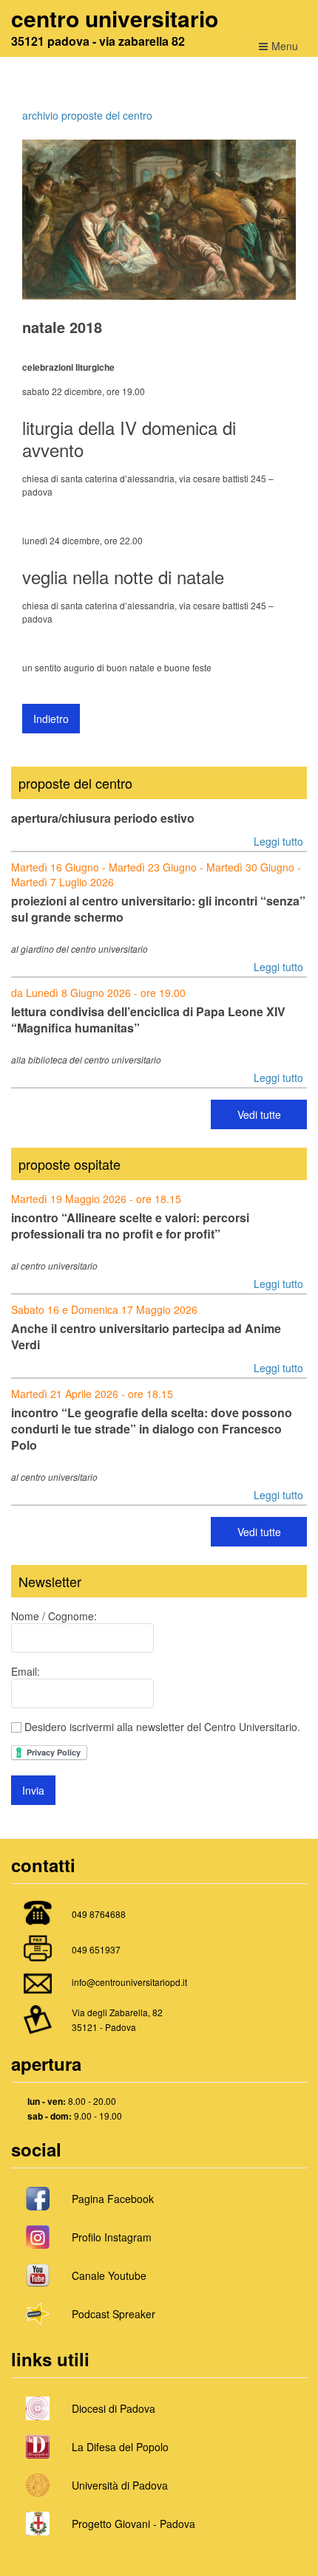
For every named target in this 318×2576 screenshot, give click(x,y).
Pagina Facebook (113, 2199)
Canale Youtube (109, 2275)
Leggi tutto (278, 841)
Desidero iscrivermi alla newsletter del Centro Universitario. (161, 1727)
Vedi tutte (259, 1114)
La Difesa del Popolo (120, 2447)
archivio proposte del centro (87, 115)
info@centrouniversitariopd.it (129, 1982)
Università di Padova (120, 2485)
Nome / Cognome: (54, 1616)
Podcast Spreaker (114, 2314)
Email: (26, 1671)
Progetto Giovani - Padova (133, 2524)
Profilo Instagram (112, 2237)
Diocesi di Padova (114, 2408)
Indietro (51, 719)
